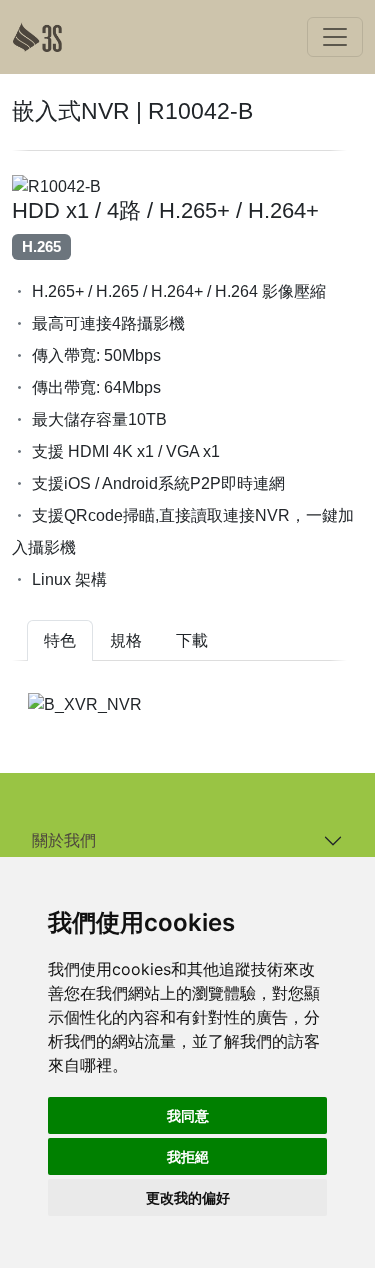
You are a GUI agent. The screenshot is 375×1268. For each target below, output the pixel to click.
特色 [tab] (60, 640)
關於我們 (64, 840)
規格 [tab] (126, 640)
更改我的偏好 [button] (188, 1197)
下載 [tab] (192, 640)
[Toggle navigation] (335, 37)
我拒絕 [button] (188, 1156)
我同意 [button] (188, 1115)
